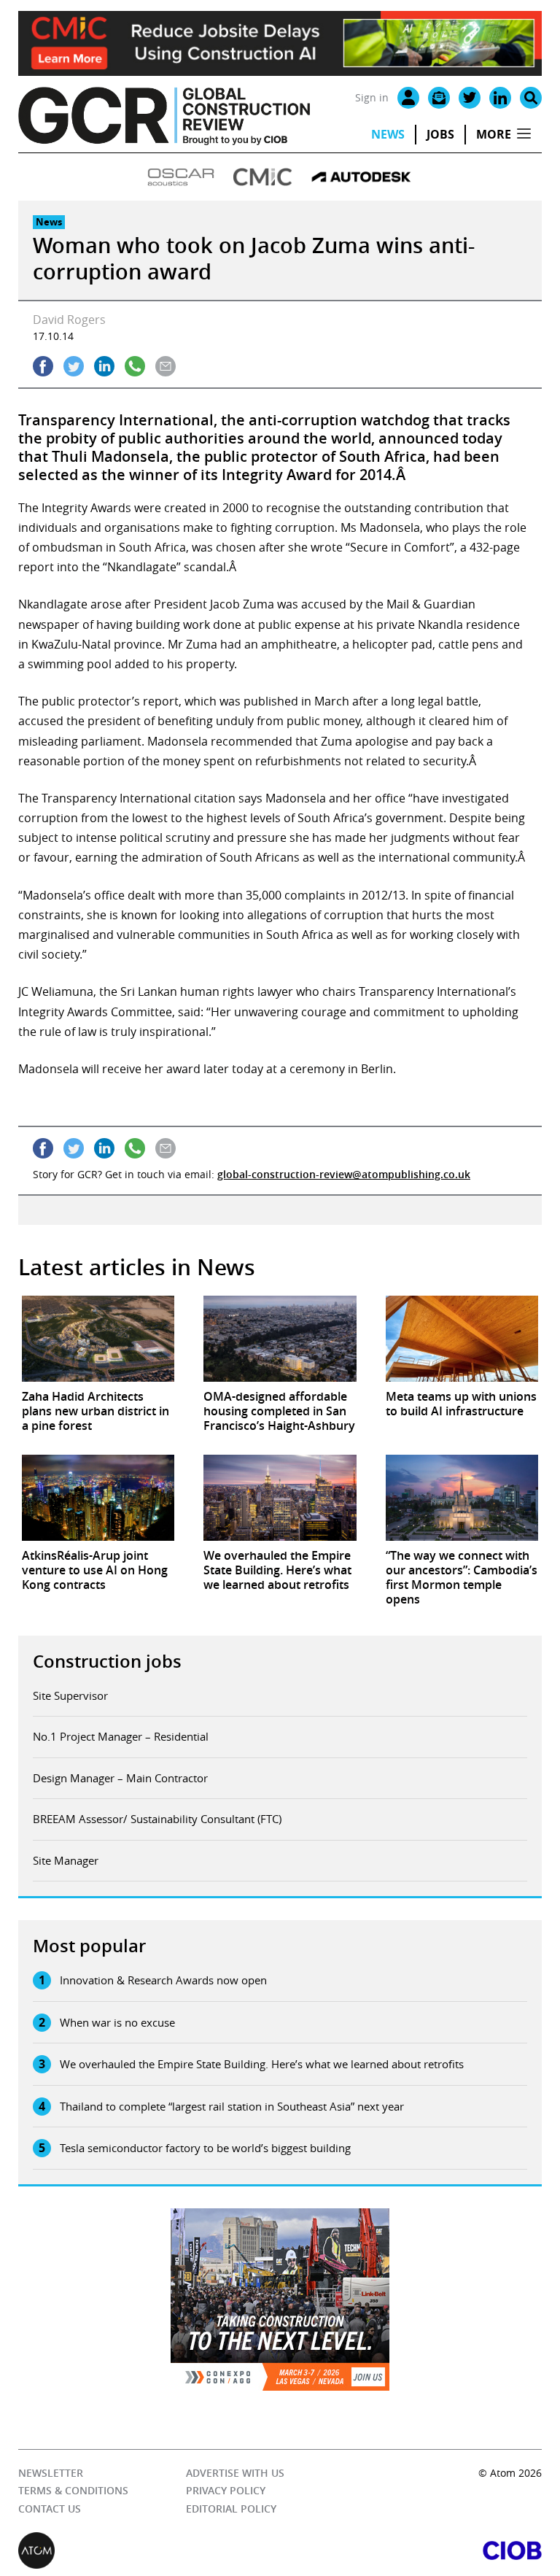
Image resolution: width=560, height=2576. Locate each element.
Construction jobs (107, 1661)
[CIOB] (411, 2550)
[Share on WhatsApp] (135, 366)
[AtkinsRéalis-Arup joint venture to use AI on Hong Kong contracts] (98, 1498)
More (494, 134)
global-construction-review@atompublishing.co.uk (344, 1174)
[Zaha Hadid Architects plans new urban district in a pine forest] (98, 1339)
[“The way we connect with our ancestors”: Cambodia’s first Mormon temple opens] (462, 1498)
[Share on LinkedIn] (104, 366)
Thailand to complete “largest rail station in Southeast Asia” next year (232, 2106)
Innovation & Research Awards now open (163, 1980)
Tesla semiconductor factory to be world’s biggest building (205, 2148)
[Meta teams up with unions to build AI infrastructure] (462, 1339)
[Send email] (166, 366)
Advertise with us (235, 2473)
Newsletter (51, 2473)
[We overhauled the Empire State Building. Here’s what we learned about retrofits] (280, 1498)
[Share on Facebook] (43, 366)
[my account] (408, 98)
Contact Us (50, 2509)
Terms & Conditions (73, 2490)
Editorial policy (231, 2509)
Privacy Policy (226, 2490)
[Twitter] (470, 98)
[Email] (439, 98)
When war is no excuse (117, 2022)
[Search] (531, 98)
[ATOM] (149, 2550)
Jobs (440, 134)
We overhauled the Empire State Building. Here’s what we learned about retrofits (262, 2064)
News (388, 134)
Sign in (372, 97)
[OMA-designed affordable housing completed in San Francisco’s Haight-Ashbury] (280, 1339)
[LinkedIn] (500, 98)
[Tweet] (74, 366)
